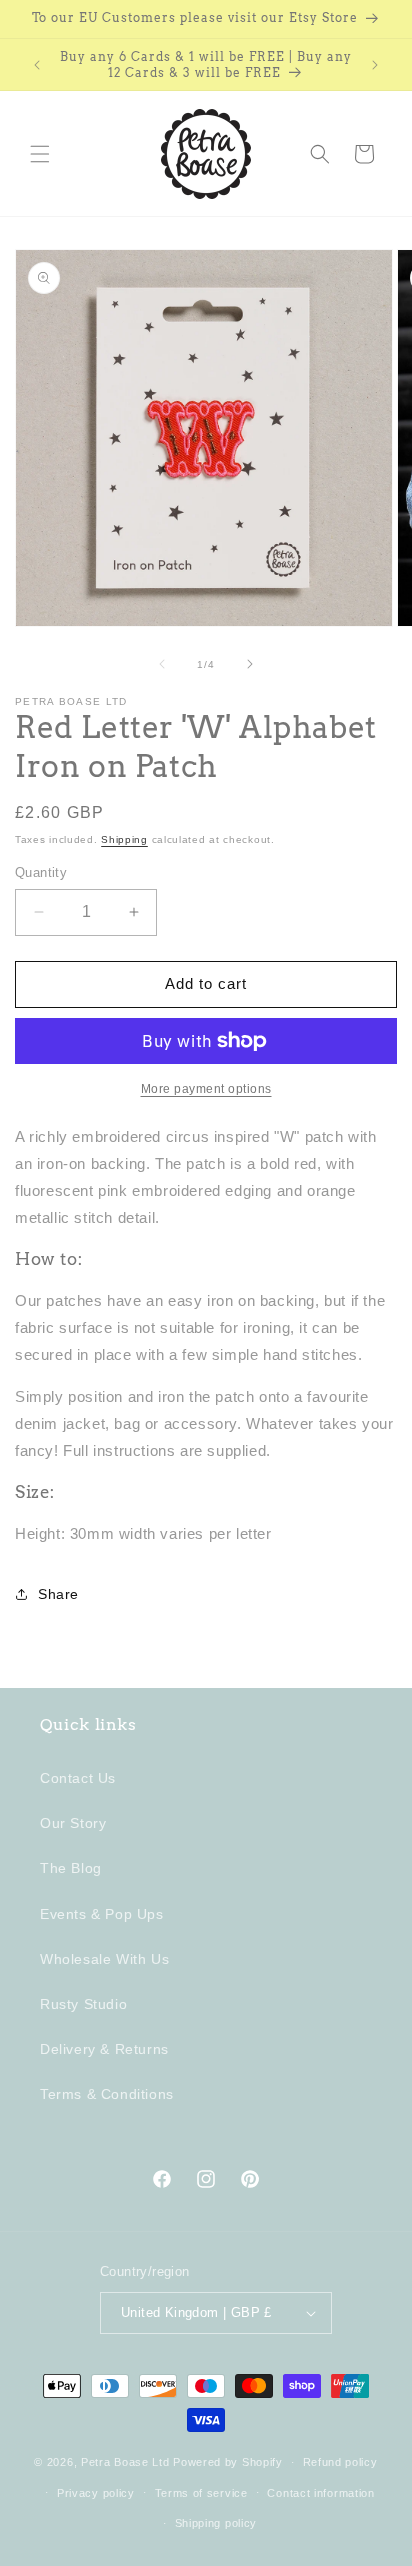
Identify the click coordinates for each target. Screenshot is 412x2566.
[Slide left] (162, 664)
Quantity (41, 872)
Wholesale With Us (104, 1959)
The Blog (71, 1868)
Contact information (320, 2493)
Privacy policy (96, 2493)
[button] (40, 154)
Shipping (124, 839)
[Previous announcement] (37, 65)
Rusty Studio (83, 2004)
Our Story (73, 1823)
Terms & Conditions (107, 2094)
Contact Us (78, 1778)
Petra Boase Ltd (125, 2462)
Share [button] (58, 1594)
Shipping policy (216, 2523)
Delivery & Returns (104, 2049)
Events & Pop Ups (102, 1914)
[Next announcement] (375, 65)
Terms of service (201, 2493)
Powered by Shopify (228, 2462)
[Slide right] (250, 664)
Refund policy (340, 2462)
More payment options (206, 1089)
